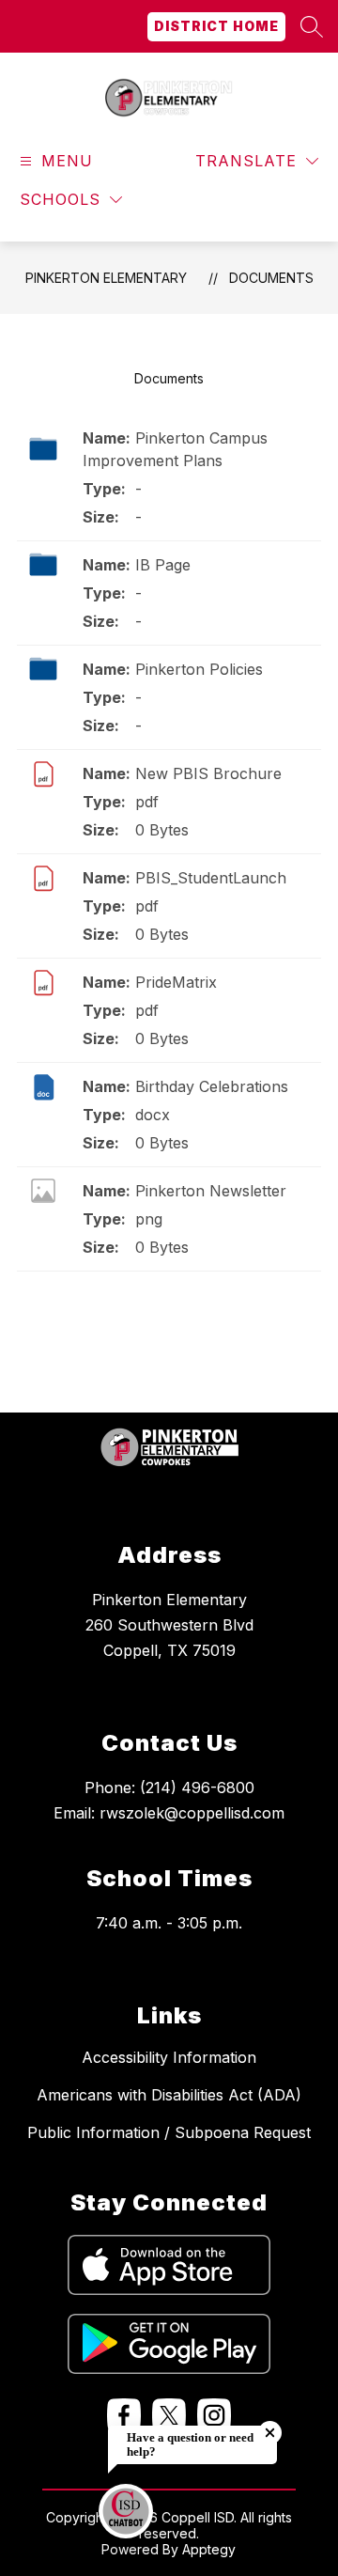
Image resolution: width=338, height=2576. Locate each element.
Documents (271, 278)
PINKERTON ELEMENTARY (106, 278)
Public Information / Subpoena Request (169, 2132)
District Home (216, 26)
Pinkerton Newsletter (211, 1191)
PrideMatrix (176, 982)
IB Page (163, 565)
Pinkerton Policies (199, 669)
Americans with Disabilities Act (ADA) (169, 2095)
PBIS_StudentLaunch (211, 878)
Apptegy (209, 2549)
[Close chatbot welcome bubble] (270, 2433)
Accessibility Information (169, 2057)
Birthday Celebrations (212, 1086)
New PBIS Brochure (208, 773)
